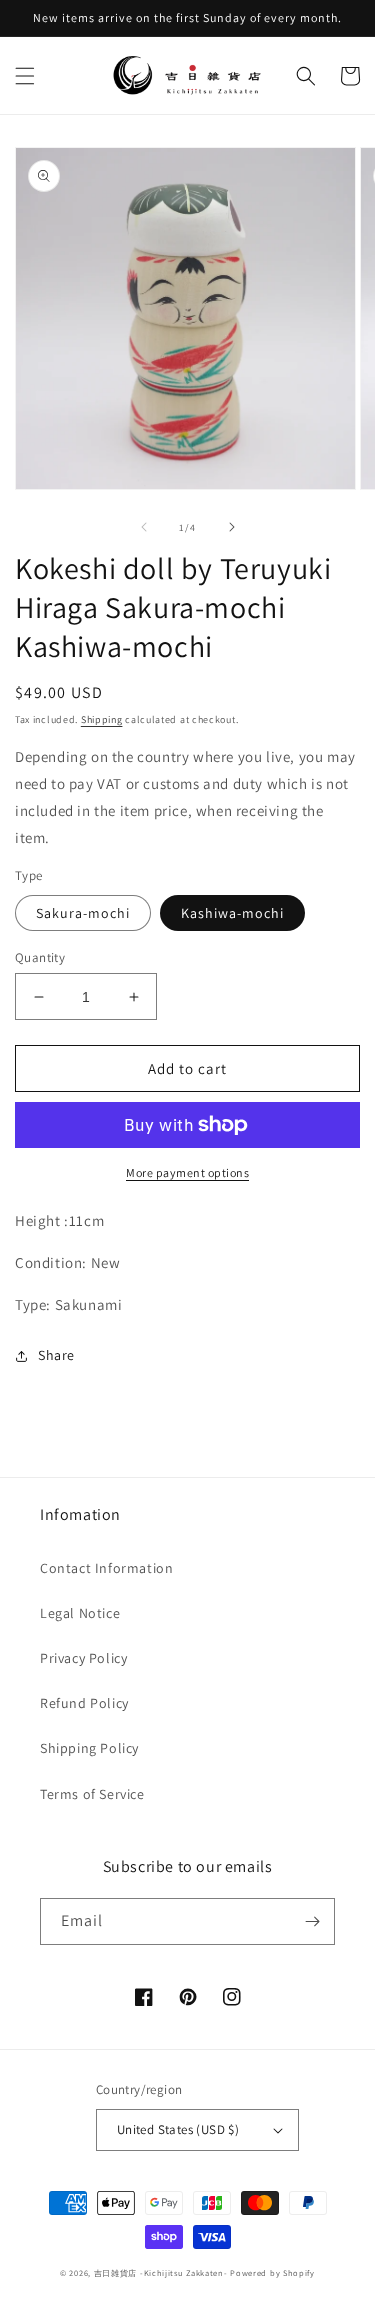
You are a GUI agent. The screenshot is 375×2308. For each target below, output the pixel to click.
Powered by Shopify (272, 2272)
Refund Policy (84, 1703)
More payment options (187, 1172)
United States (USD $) (178, 2129)
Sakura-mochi (83, 913)
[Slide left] (144, 527)
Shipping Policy (89, 1748)
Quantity (40, 957)
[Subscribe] (312, 1921)
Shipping (102, 719)
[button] (25, 76)
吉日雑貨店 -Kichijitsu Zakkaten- (161, 2272)
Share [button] (56, 1355)
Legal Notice (80, 1613)
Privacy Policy (83, 1658)
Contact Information (106, 1568)
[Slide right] (232, 527)
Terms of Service (92, 1794)
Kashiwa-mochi (232, 913)
